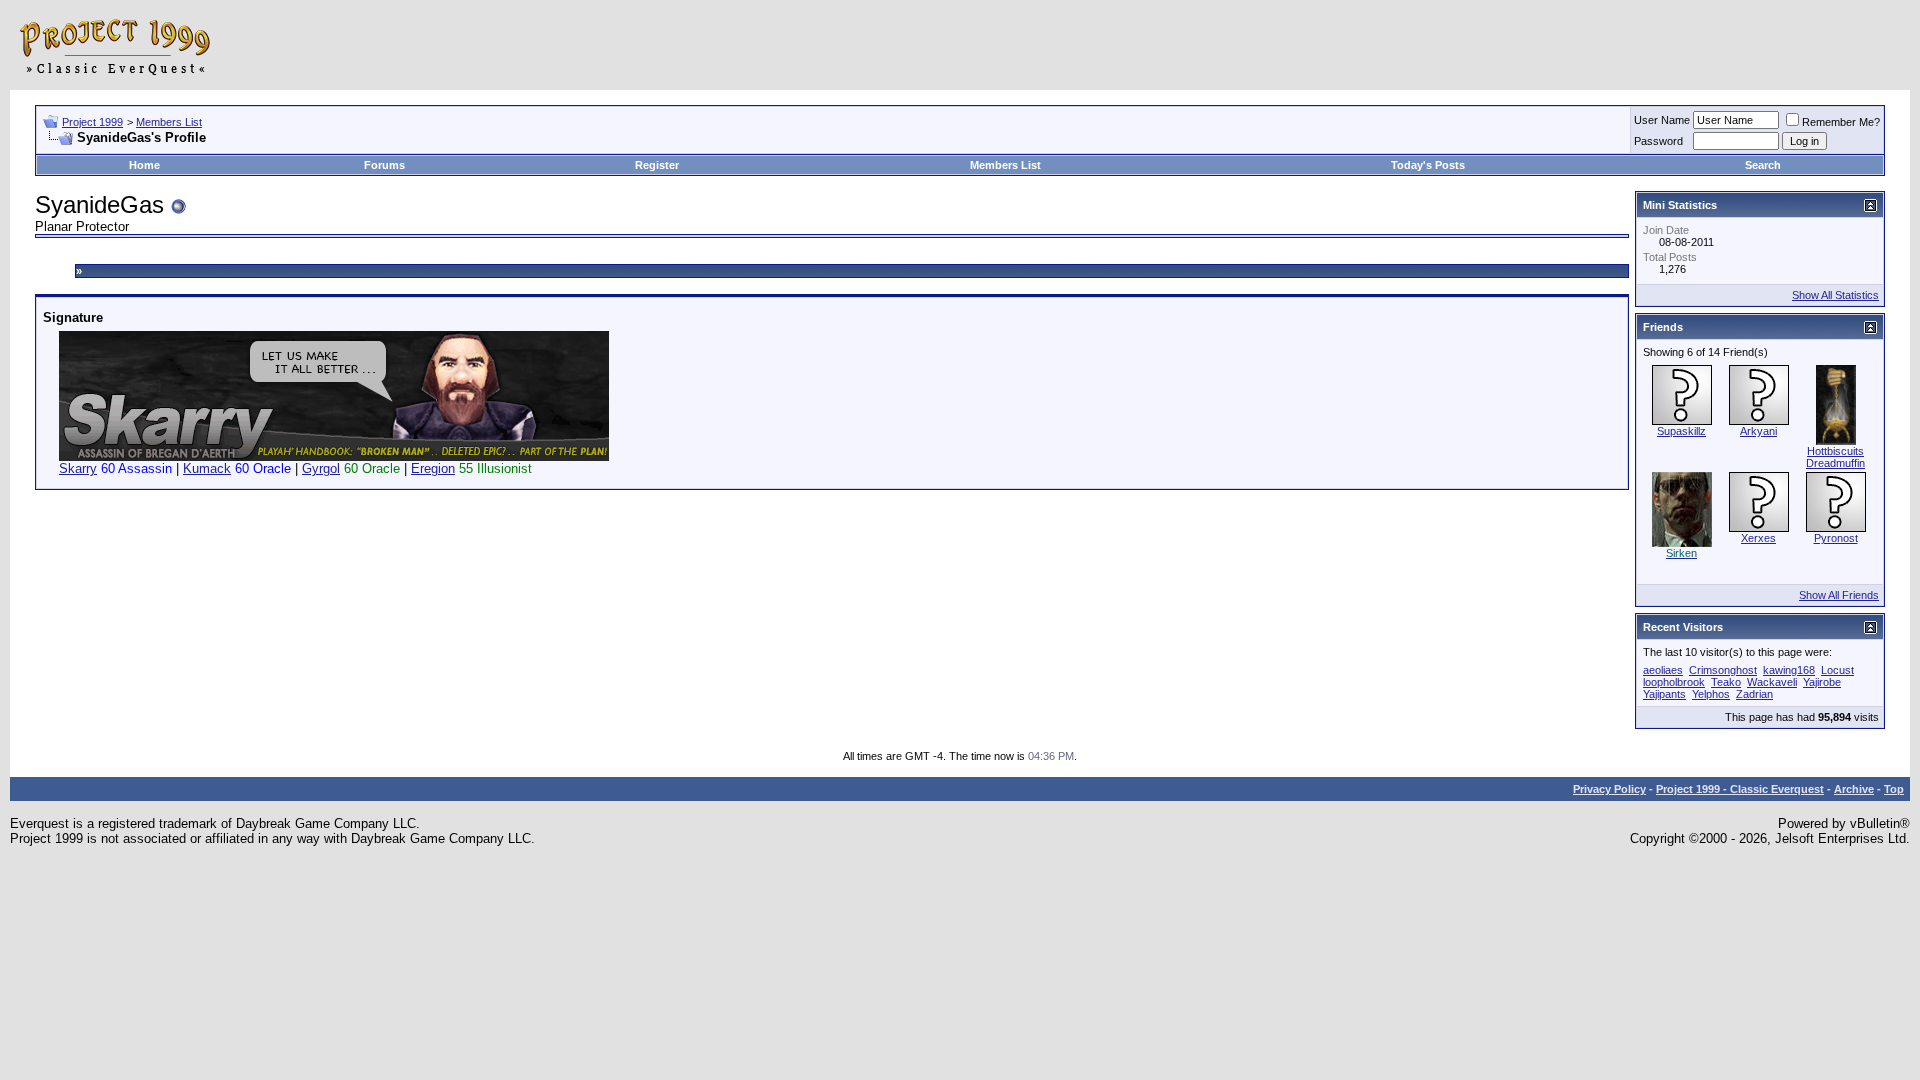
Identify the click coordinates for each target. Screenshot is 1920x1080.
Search (1763, 165)
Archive (1854, 789)
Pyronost (1836, 538)
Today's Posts (1428, 165)
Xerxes (1758, 538)
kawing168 (1789, 670)
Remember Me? (1841, 122)
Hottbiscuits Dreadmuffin (1835, 457)
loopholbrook (1674, 682)
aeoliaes (1663, 670)
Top (1894, 789)
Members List (169, 122)
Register (657, 165)
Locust (1837, 670)
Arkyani (1758, 431)
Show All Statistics (1835, 295)
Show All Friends (1839, 595)
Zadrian (1754, 694)
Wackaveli (1772, 682)
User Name (1662, 120)
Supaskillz (1681, 431)
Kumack (207, 468)
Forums (384, 165)
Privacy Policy (1609, 789)
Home (144, 165)
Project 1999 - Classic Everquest (1740, 789)
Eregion (433, 468)
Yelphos (1711, 694)
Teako (1726, 682)
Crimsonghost (1723, 670)
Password (1658, 141)
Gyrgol (321, 468)
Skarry (78, 468)
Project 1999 (92, 122)
